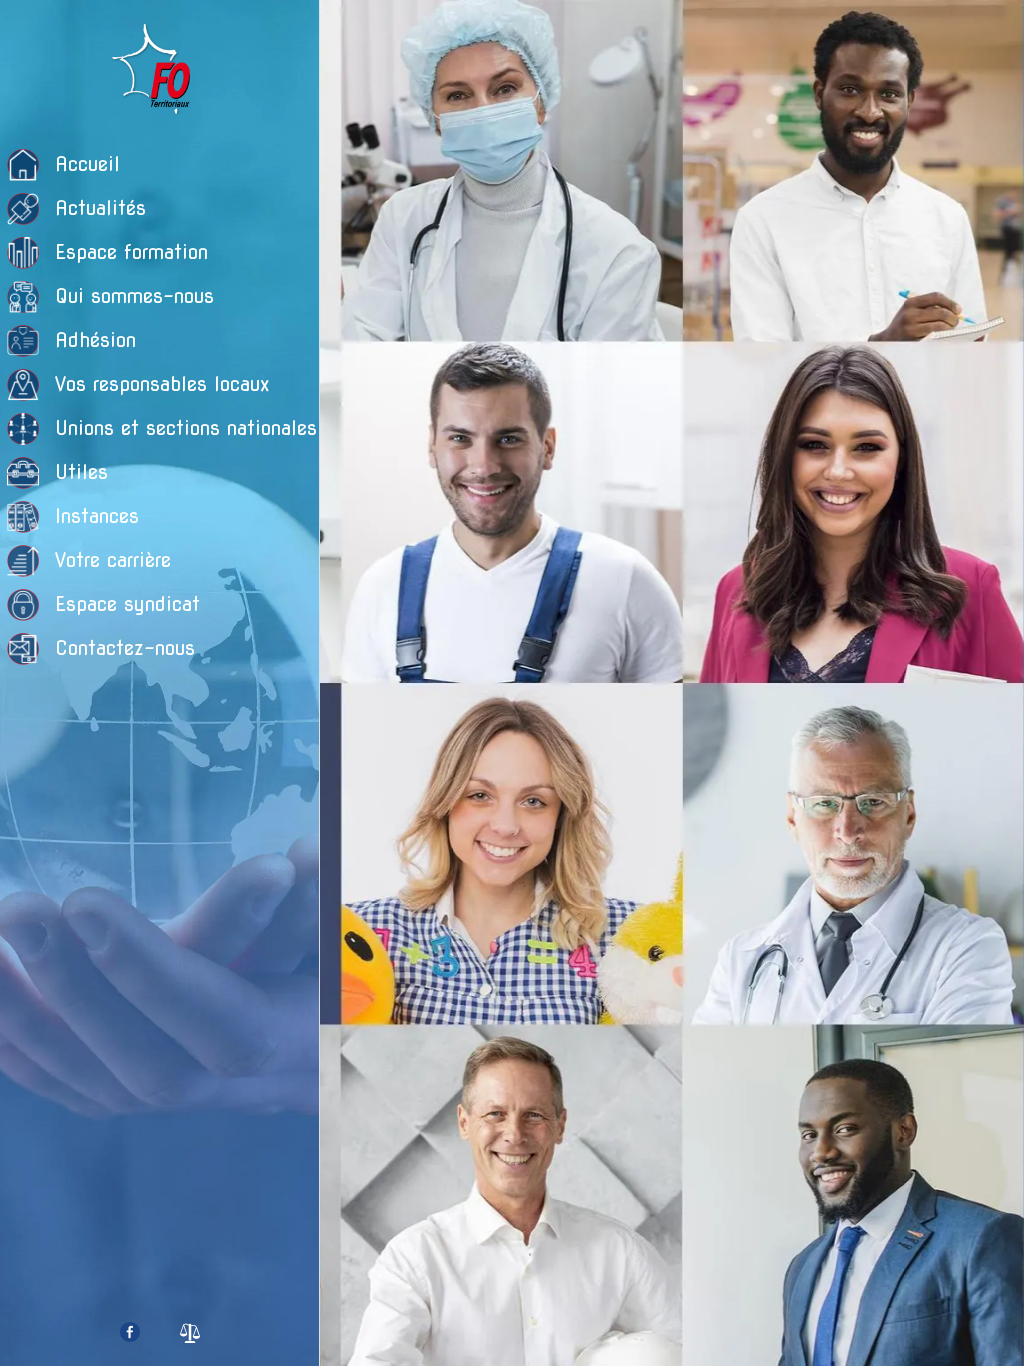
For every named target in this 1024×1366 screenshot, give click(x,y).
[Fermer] (352, 32)
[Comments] (916, 276)
